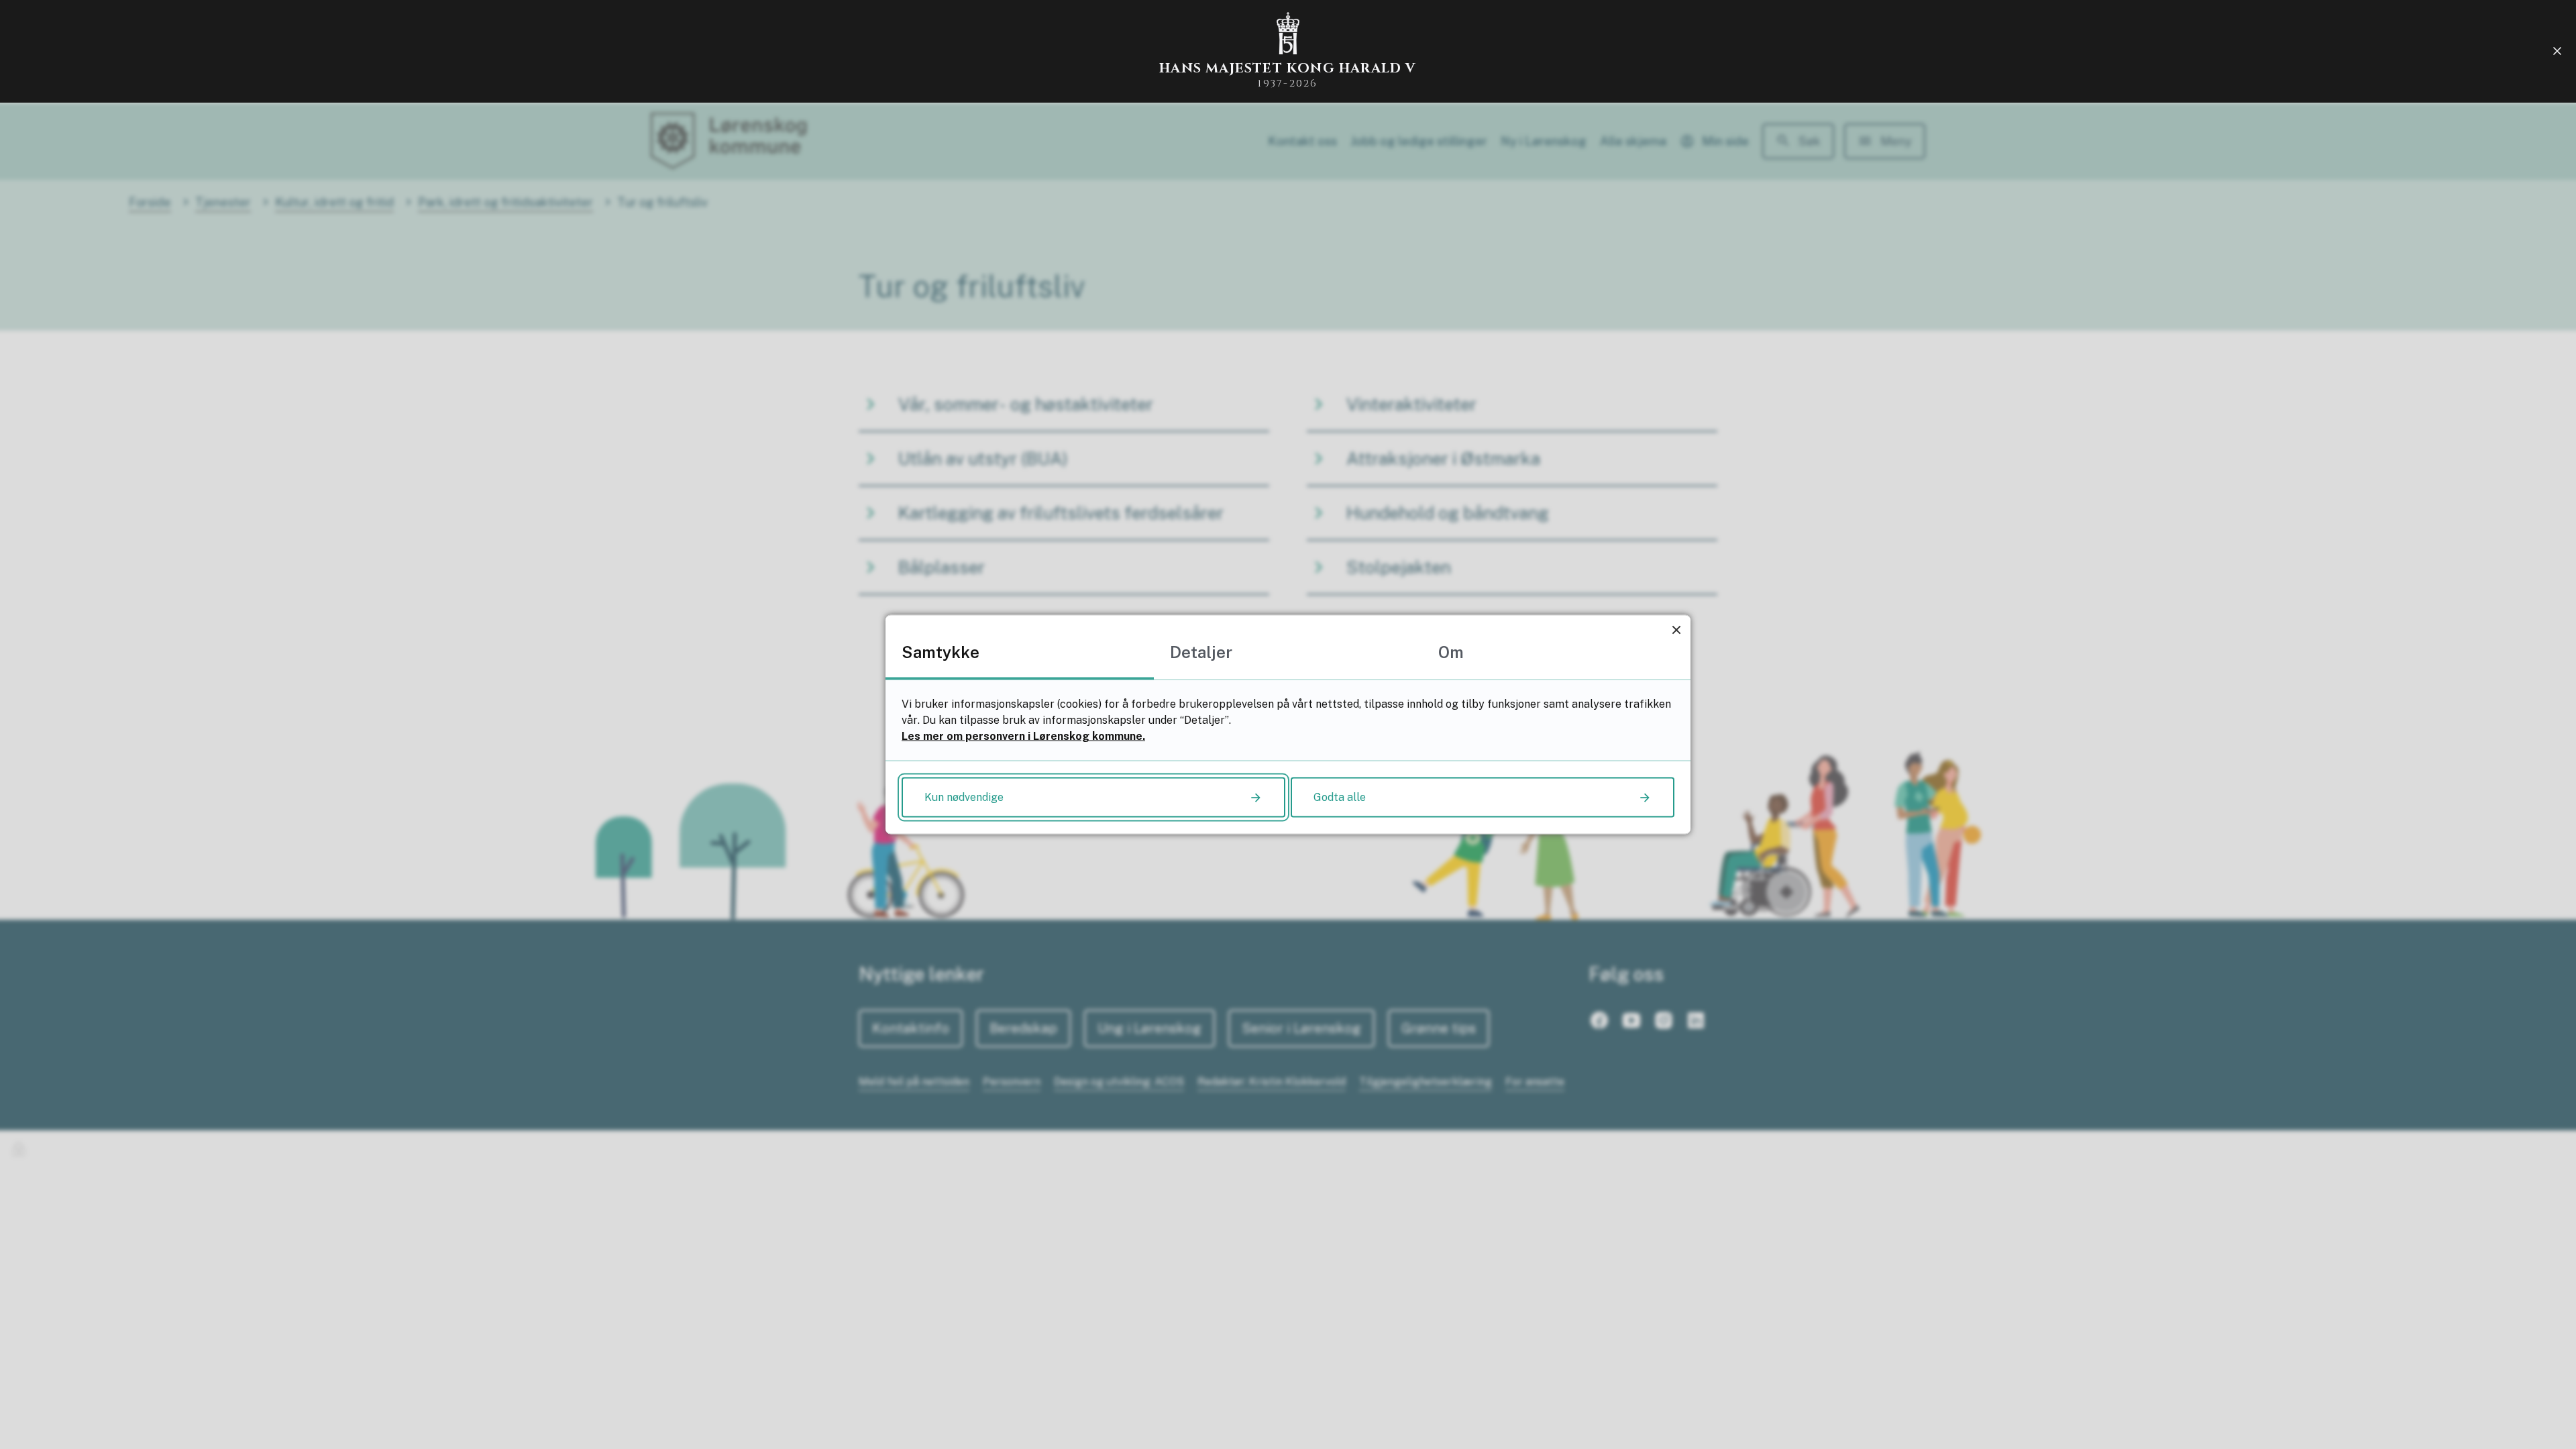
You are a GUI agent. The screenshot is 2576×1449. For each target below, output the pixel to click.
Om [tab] (1451, 652)
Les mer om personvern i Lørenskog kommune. (1023, 736)
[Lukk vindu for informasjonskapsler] (1676, 630)
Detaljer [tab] (1201, 652)
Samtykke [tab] (941, 652)
